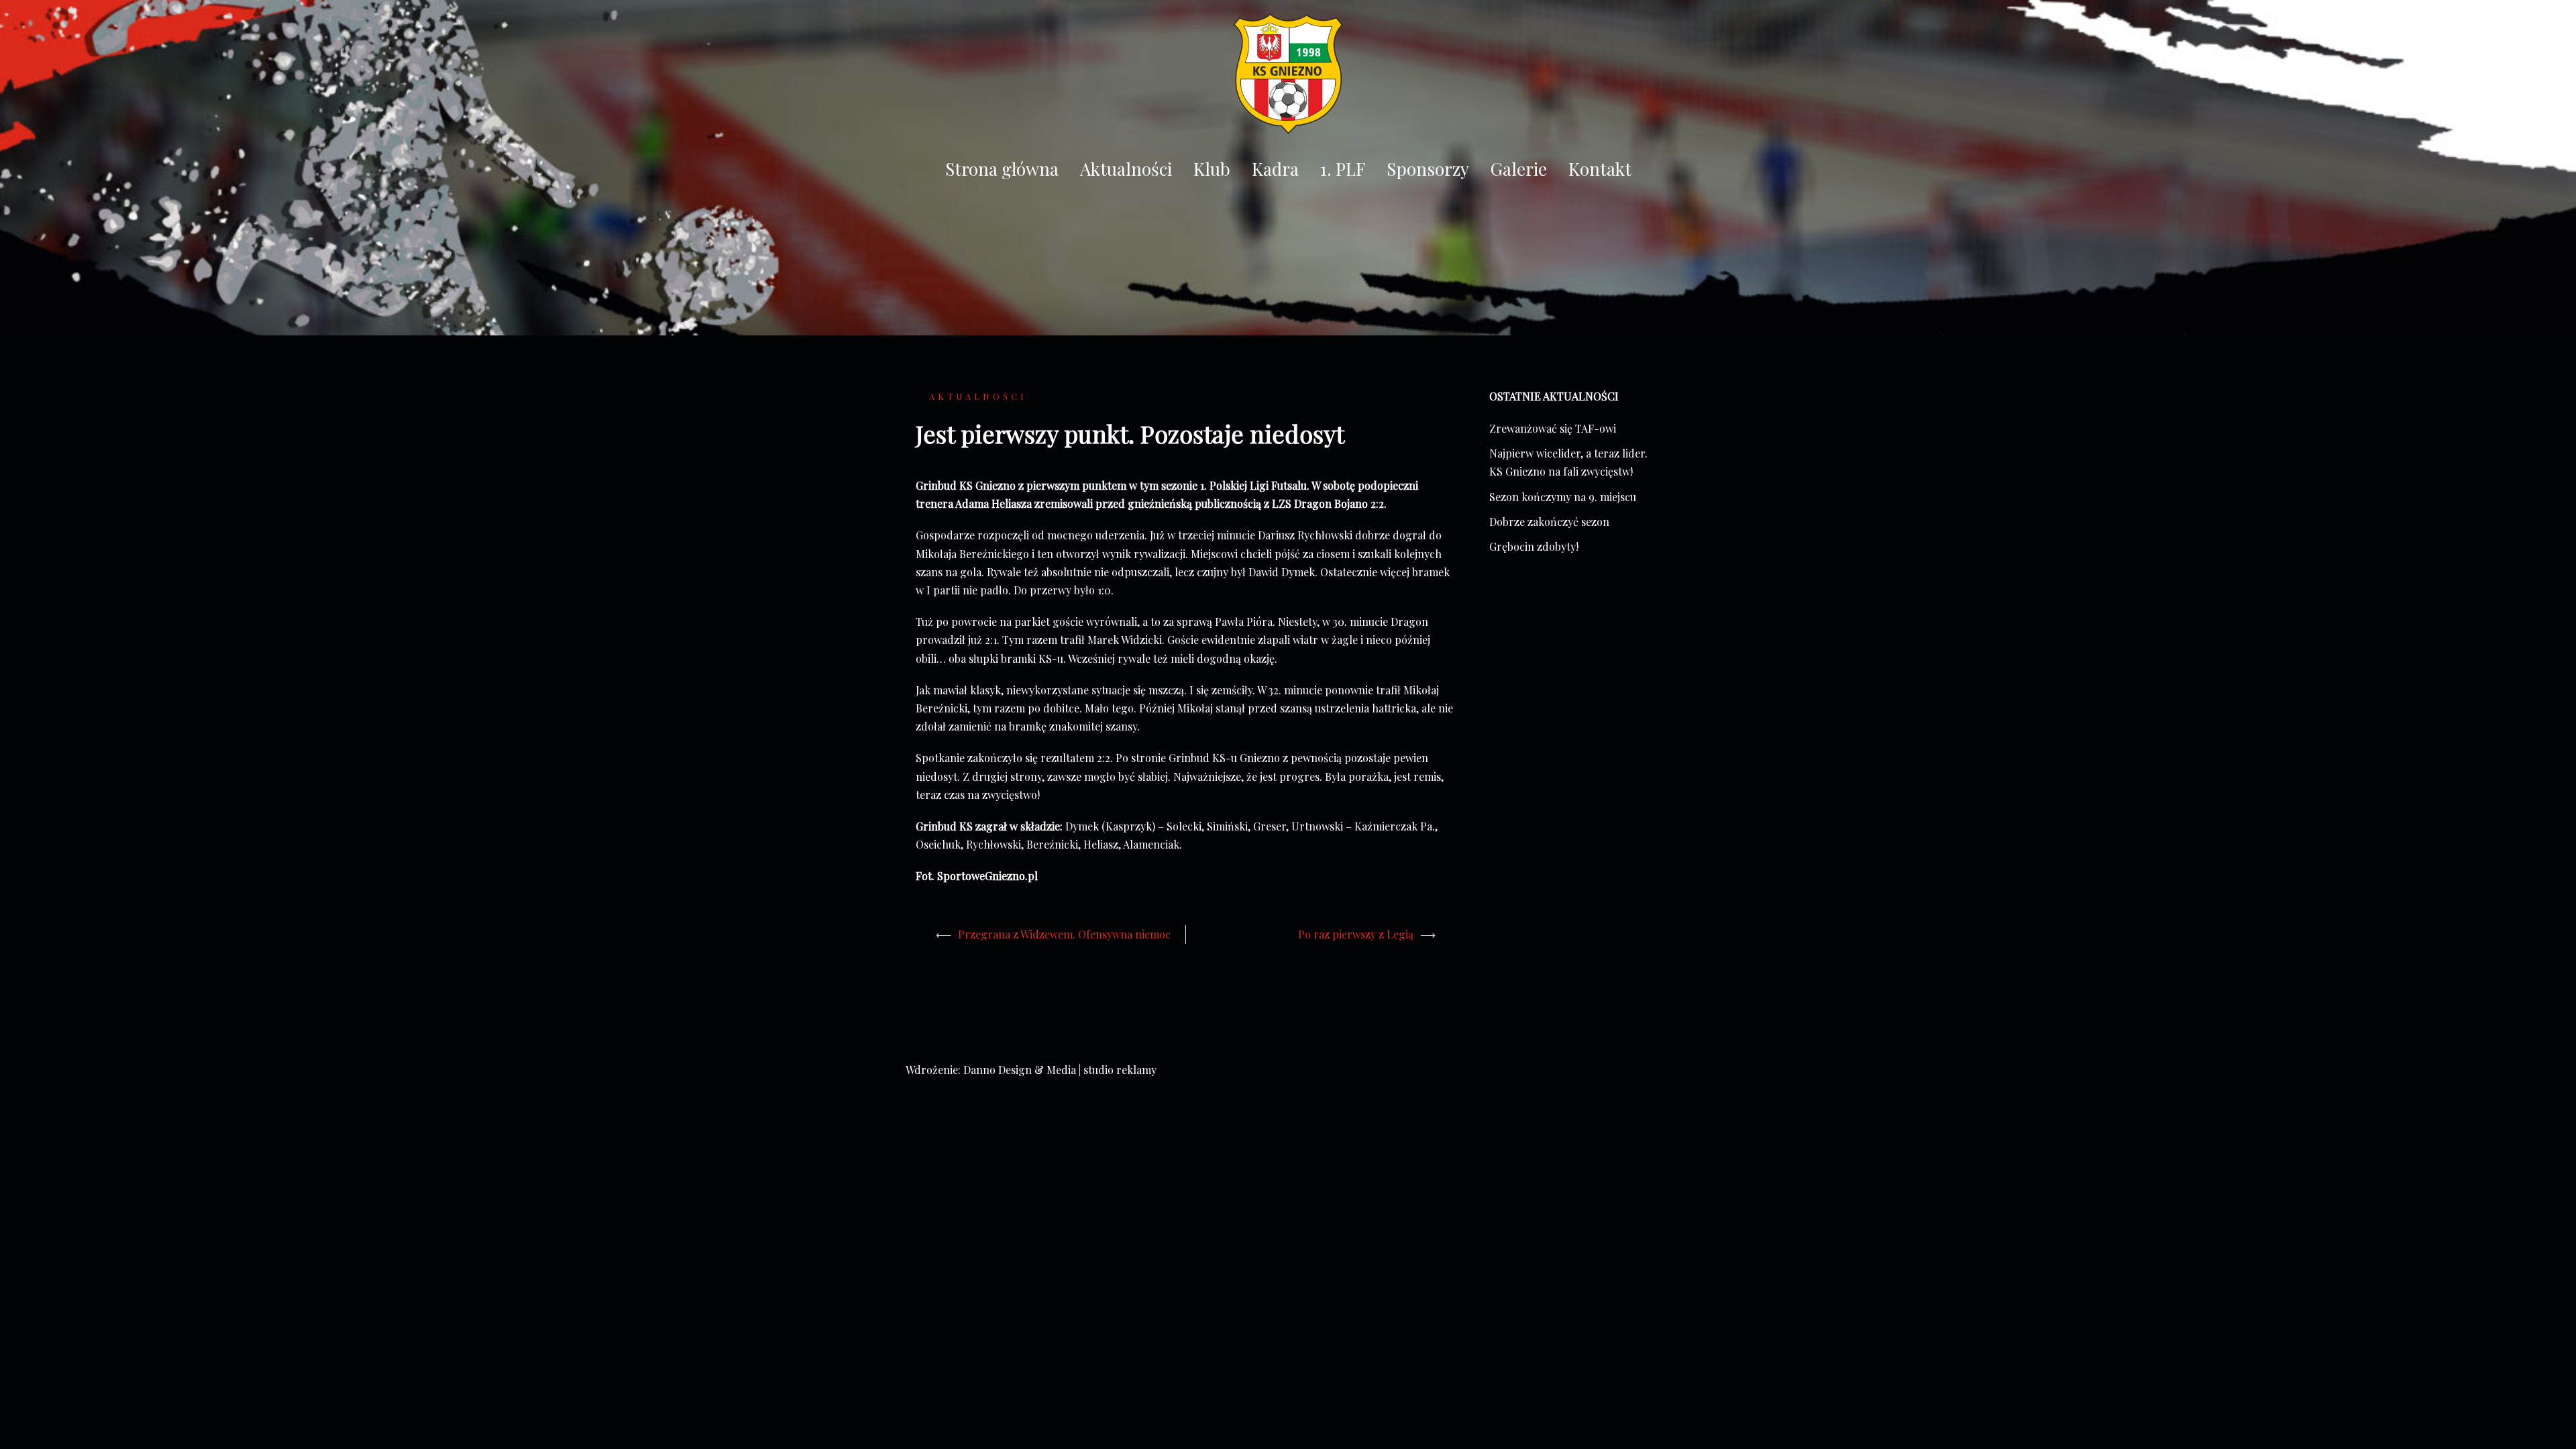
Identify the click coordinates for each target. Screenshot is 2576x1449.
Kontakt (1600, 169)
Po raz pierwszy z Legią (1356, 934)
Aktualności (1126, 169)
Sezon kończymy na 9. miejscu (1563, 497)
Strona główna (1002, 169)
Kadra (1275, 169)
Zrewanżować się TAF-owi (1553, 428)
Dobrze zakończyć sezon (1549, 522)
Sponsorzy (1428, 169)
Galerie (1519, 169)
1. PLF (1343, 169)
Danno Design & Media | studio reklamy (1060, 1070)
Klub (1212, 169)
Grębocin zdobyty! (1534, 546)
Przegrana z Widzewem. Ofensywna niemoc (1064, 934)
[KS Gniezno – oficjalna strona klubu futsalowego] (1288, 77)
